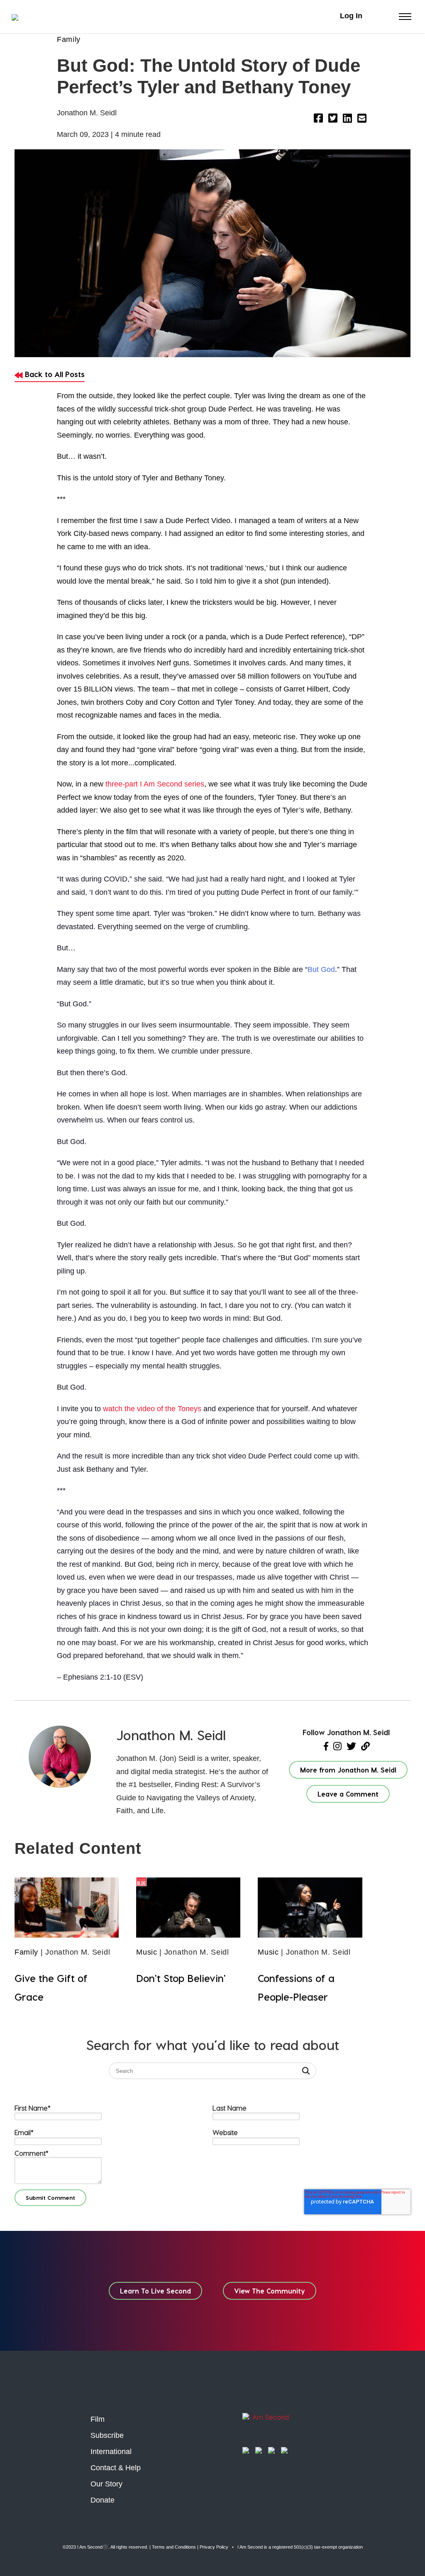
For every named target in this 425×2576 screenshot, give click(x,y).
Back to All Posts (54, 374)
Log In (351, 16)
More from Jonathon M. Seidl (348, 1770)
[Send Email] (362, 119)
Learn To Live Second (155, 2291)
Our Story (106, 2484)
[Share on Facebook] (318, 119)
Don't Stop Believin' (181, 1978)
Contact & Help (116, 2468)
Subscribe (107, 2435)
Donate (103, 2500)
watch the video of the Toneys (152, 1409)
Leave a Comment (348, 1794)
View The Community (270, 2291)
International (111, 2452)
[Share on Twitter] (333, 119)
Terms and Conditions (174, 2547)
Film (98, 2419)
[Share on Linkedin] (347, 119)
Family (69, 39)
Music (147, 1952)
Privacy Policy (214, 2547)
